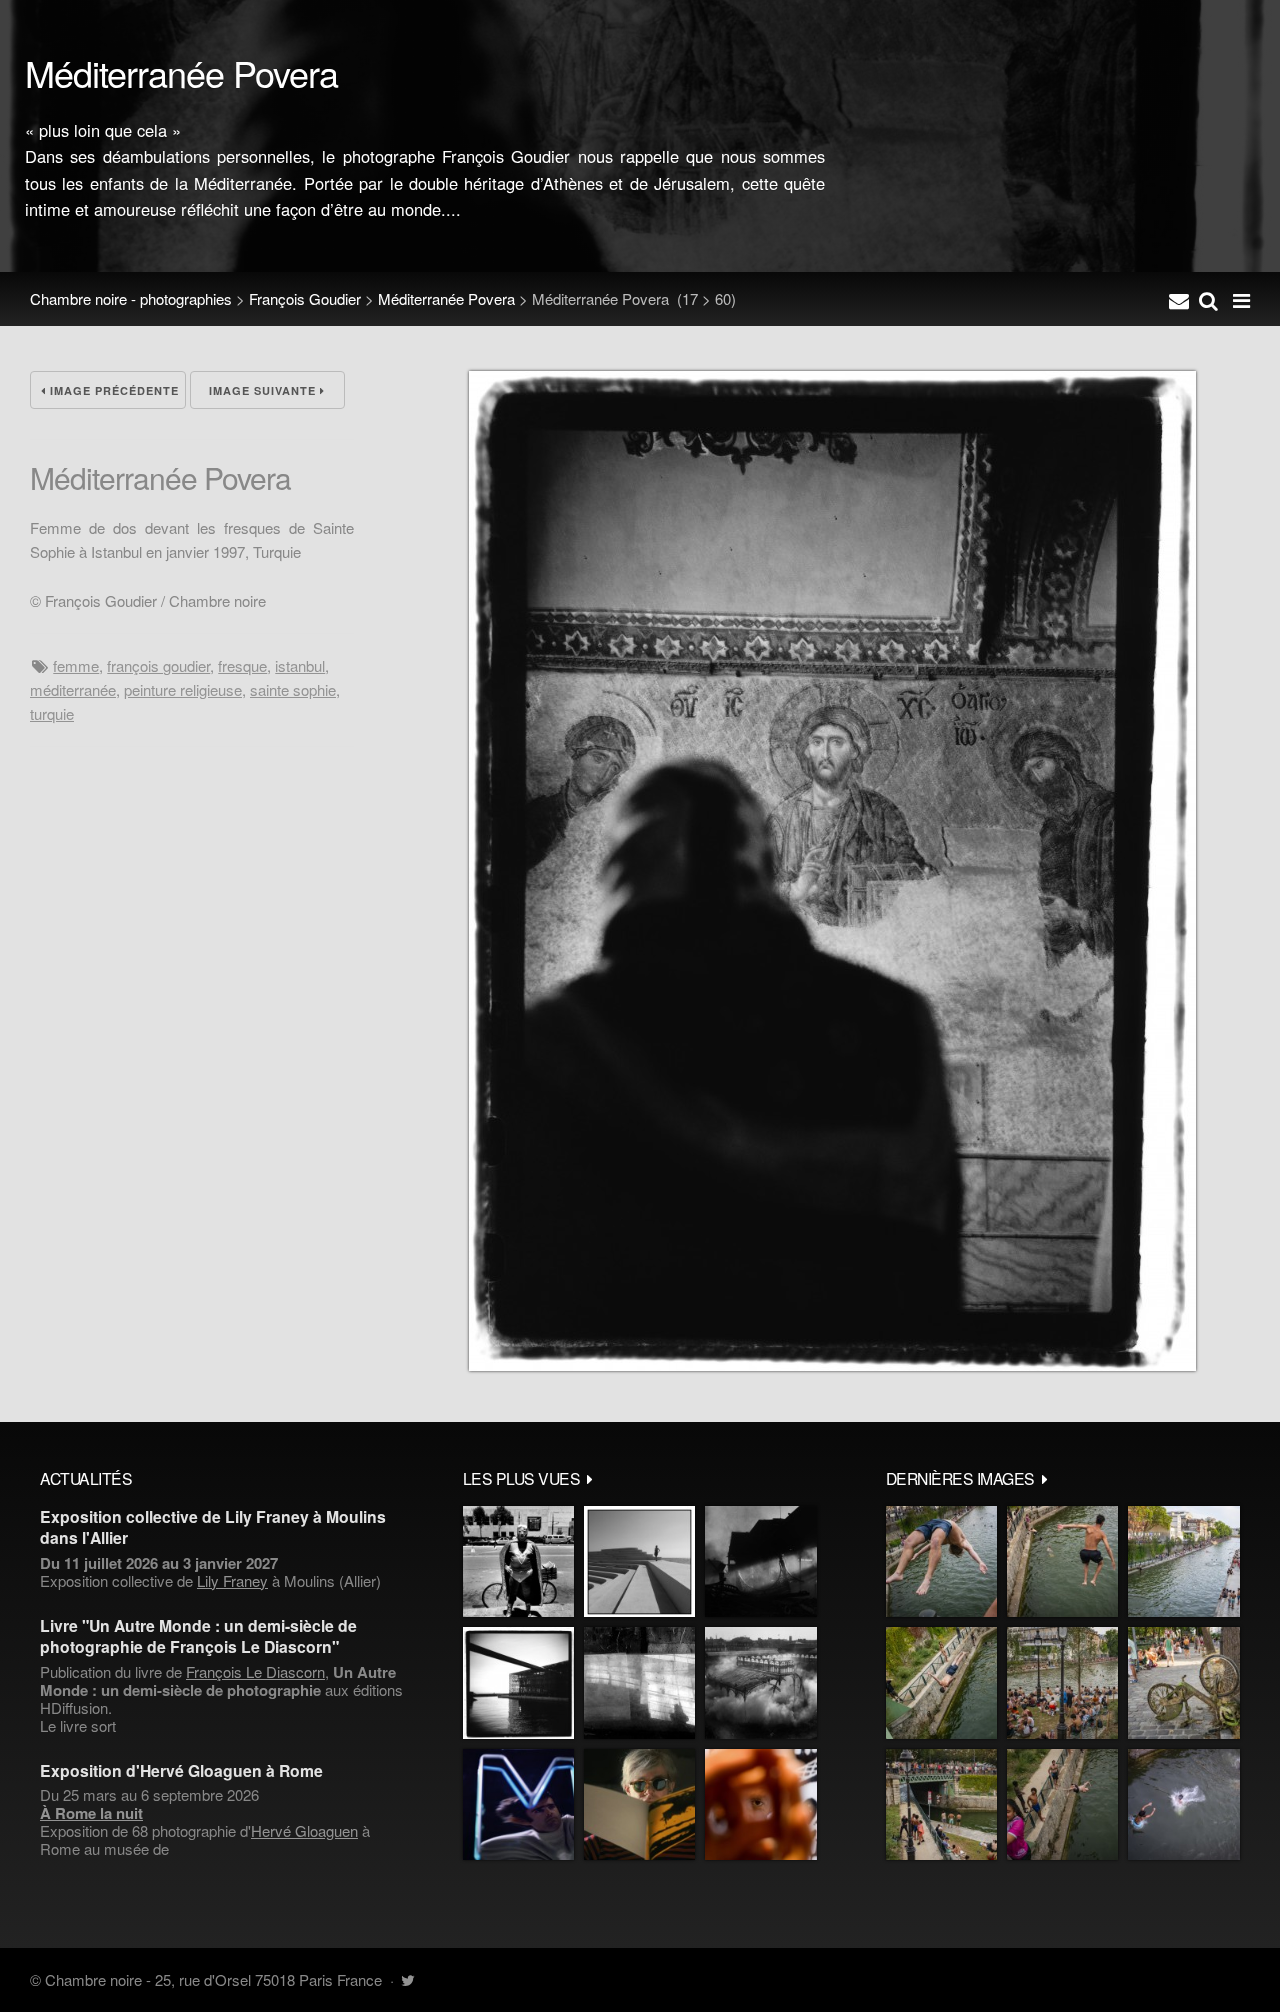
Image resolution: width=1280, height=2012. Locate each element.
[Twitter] (407, 1979)
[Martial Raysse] (518, 1804)
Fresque (242, 665)
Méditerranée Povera (446, 298)
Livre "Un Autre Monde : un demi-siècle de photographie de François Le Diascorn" (198, 1636)
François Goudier (305, 298)
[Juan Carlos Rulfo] (761, 1804)
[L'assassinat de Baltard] (761, 1561)
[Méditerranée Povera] (832, 1364)
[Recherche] (1208, 299)
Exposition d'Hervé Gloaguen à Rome (181, 1770)
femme (76, 665)
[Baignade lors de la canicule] (941, 1561)
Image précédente (112, 390)
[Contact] (1179, 299)
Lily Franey (232, 1580)
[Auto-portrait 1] (639, 1682)
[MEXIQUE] (518, 1561)
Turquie (52, 713)
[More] (590, 1478)
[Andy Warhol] (639, 1804)
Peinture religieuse (183, 689)
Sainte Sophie (293, 689)
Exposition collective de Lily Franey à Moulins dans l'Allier (213, 1527)
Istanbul (300, 665)
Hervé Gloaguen (304, 1830)
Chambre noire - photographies (131, 298)
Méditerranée (73, 689)
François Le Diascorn (255, 1671)
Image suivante (264, 390)
